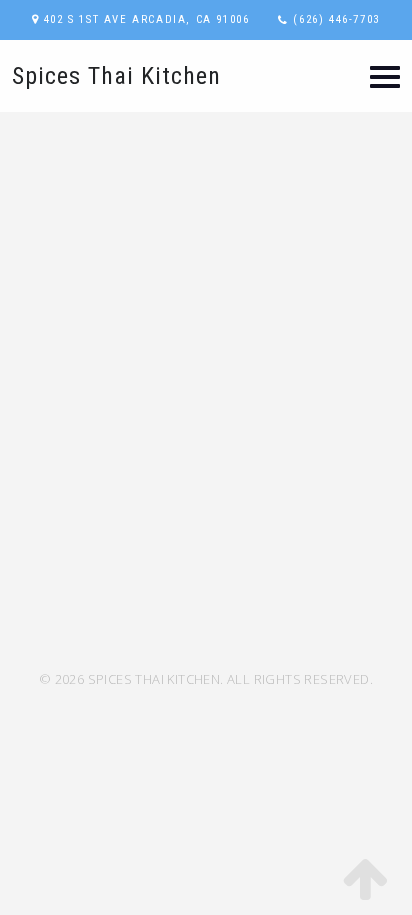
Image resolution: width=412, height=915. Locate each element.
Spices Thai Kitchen (116, 76)
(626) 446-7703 (336, 19)
